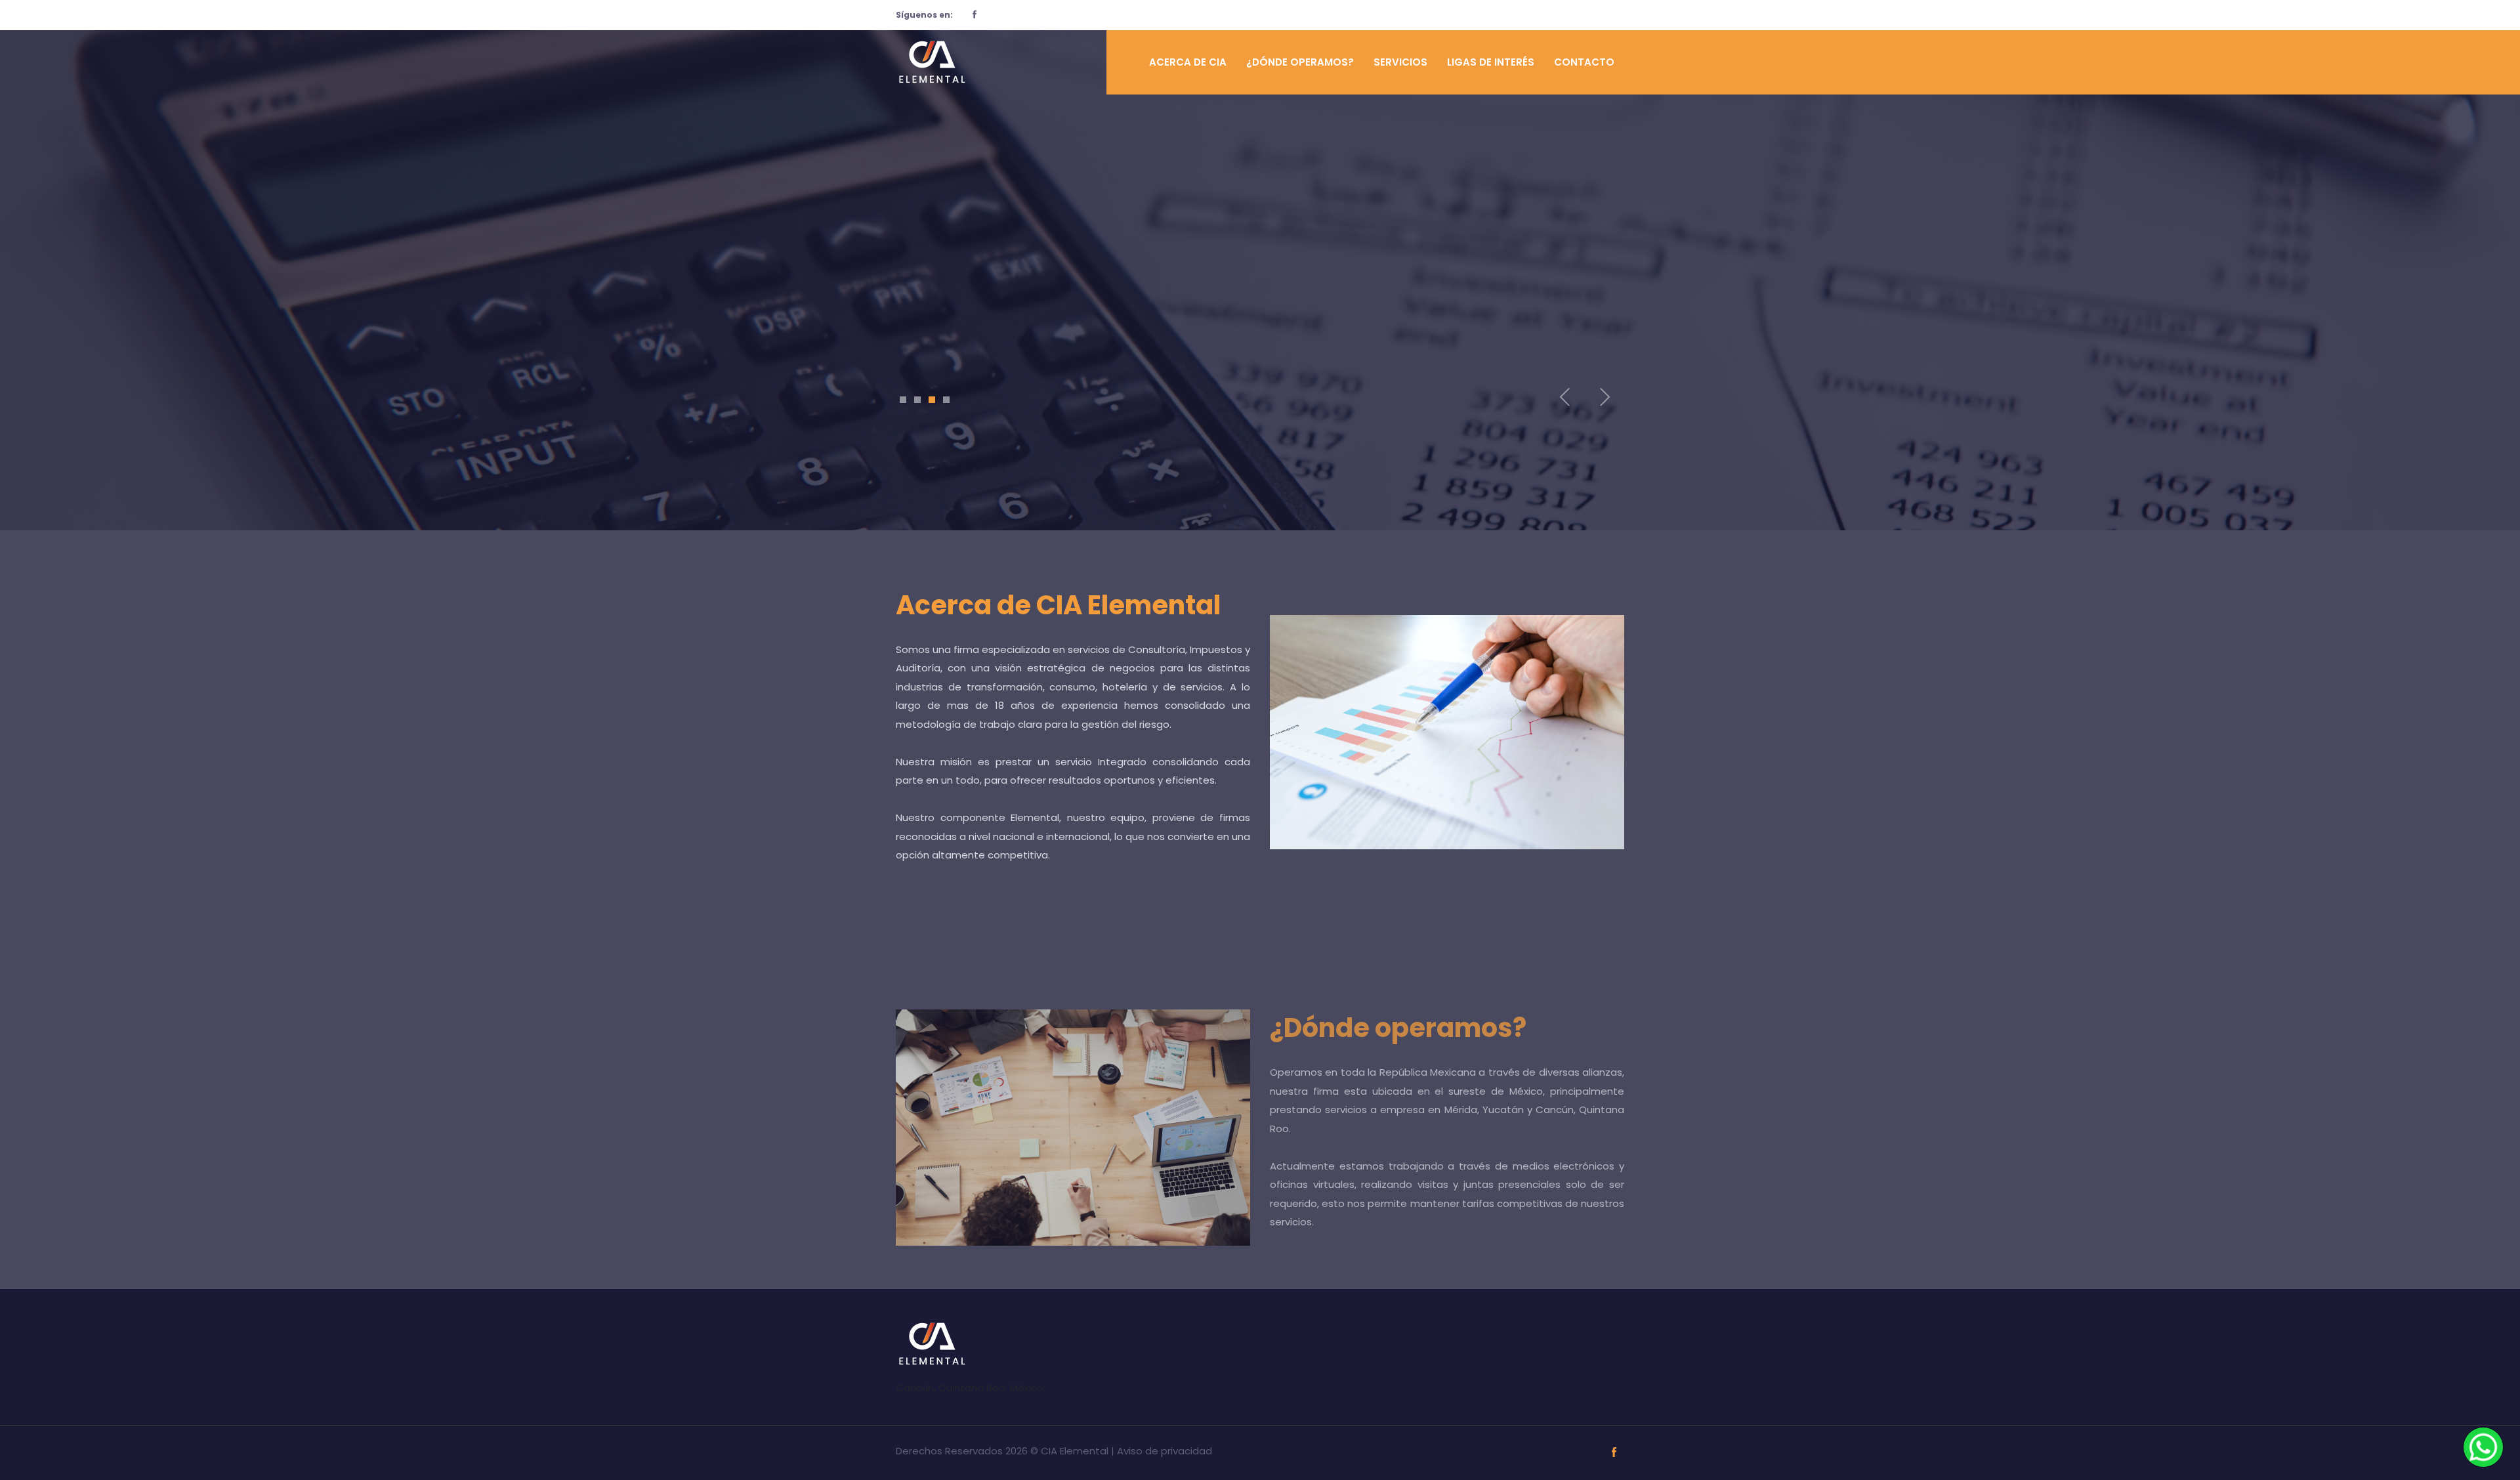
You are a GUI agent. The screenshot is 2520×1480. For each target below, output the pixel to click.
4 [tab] (946, 400)
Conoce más (956, 322)
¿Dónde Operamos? (1300, 62)
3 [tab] (932, 400)
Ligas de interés (1491, 62)
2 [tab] (917, 400)
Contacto (1584, 62)
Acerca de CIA (1188, 62)
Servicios (1400, 62)
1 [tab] (903, 400)
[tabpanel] (1260, 252)
